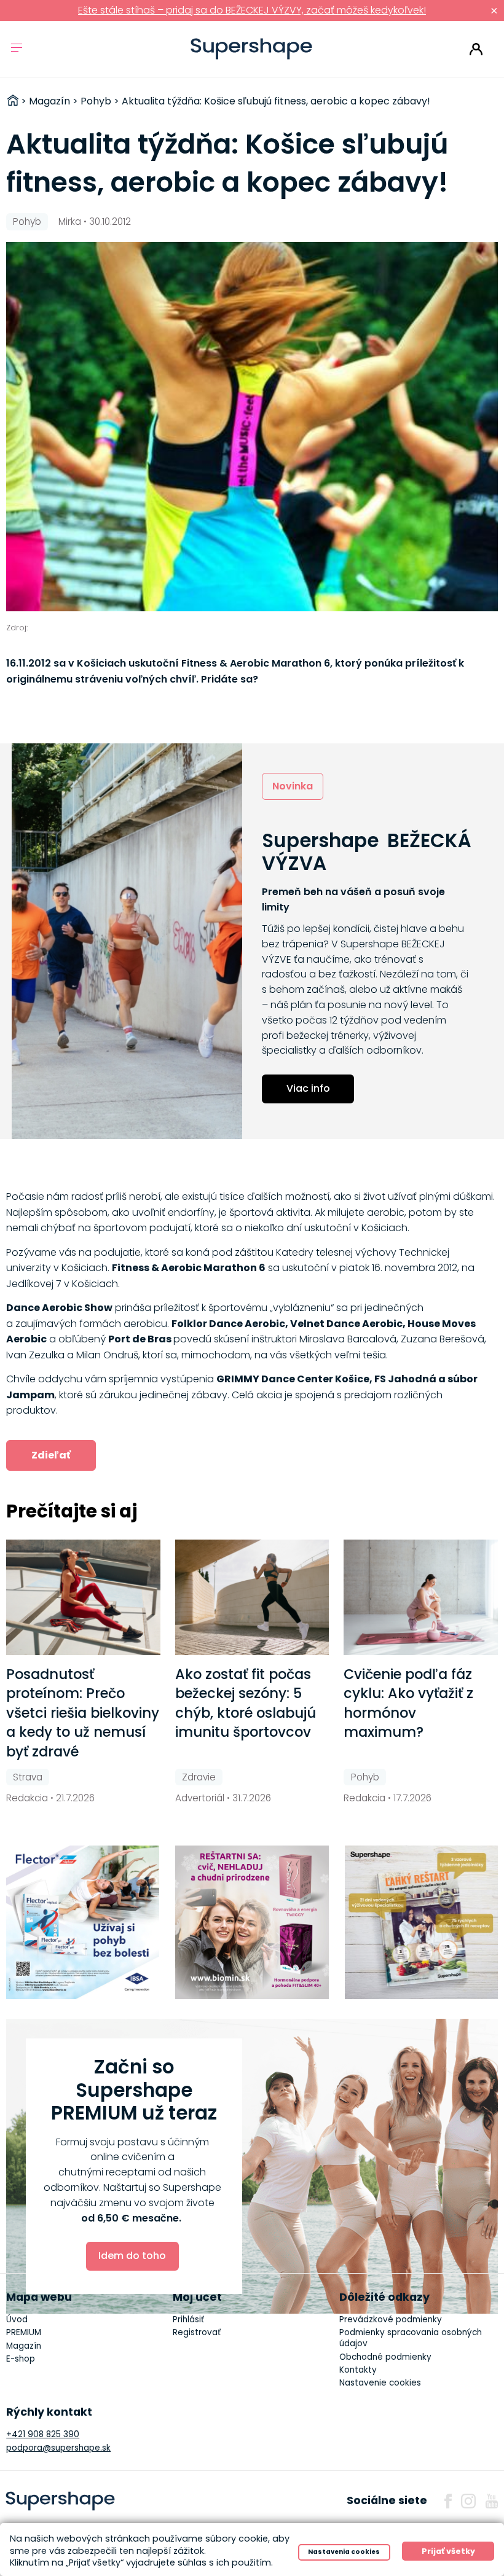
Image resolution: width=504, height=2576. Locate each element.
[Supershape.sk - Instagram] (468, 2501)
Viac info (308, 1088)
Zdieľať (51, 1455)
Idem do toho (132, 2256)
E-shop (21, 2359)
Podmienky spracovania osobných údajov (411, 2338)
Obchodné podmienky (385, 2357)
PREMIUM (24, 2332)
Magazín (24, 2346)
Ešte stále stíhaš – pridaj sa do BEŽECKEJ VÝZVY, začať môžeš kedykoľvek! (252, 10)
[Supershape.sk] (252, 49)
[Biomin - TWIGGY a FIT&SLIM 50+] (252, 1922)
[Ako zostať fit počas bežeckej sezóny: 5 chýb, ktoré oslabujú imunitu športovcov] (252, 1597)
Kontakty (358, 2370)
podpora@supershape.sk (58, 2448)
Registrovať (197, 2332)
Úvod (17, 2320)
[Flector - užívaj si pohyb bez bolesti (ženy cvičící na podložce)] (83, 1922)
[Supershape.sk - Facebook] (448, 2501)
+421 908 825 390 (43, 2434)
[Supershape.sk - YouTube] (492, 2501)
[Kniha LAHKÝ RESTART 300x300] (422, 1922)
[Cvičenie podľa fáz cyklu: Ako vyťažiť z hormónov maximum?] (421, 1597)
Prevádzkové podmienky (391, 2320)
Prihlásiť (476, 49)
